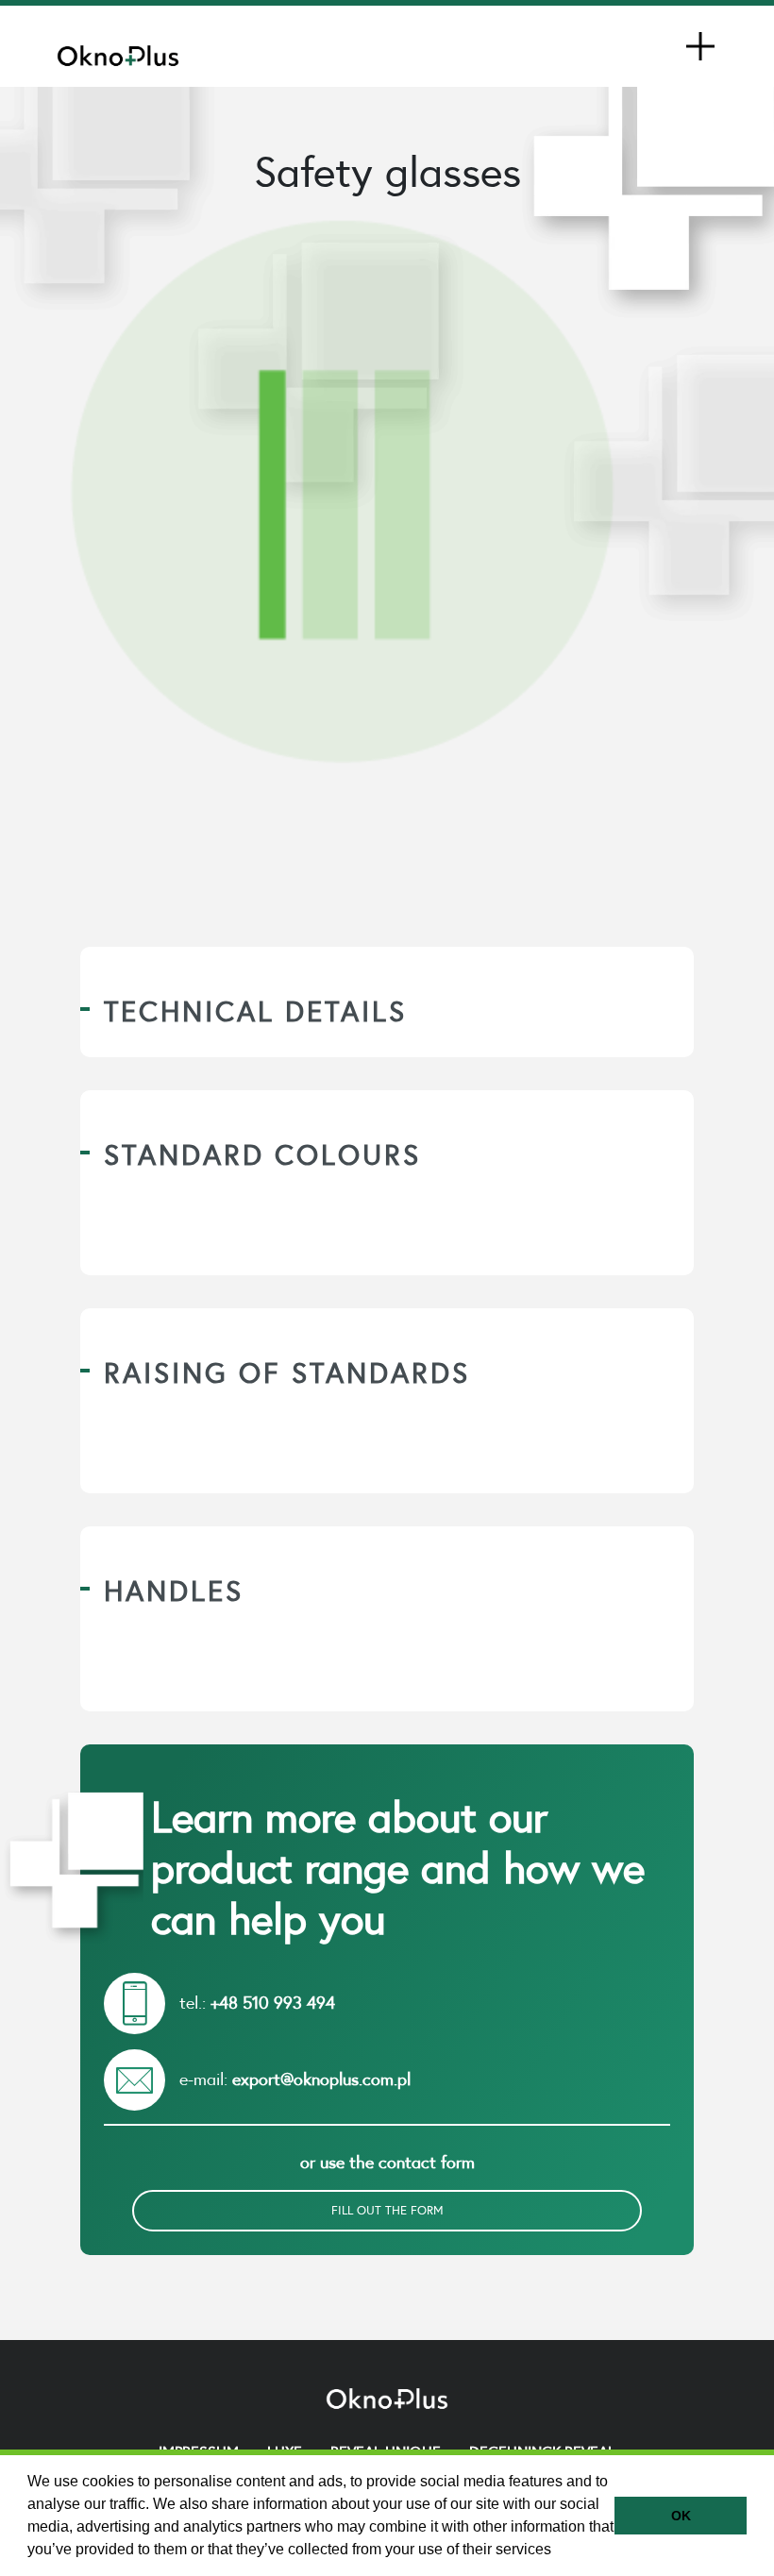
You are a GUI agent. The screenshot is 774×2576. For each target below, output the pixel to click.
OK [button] (681, 2516)
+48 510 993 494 (273, 2003)
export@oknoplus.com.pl (321, 2079)
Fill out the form (387, 2210)
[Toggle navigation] (700, 46)
